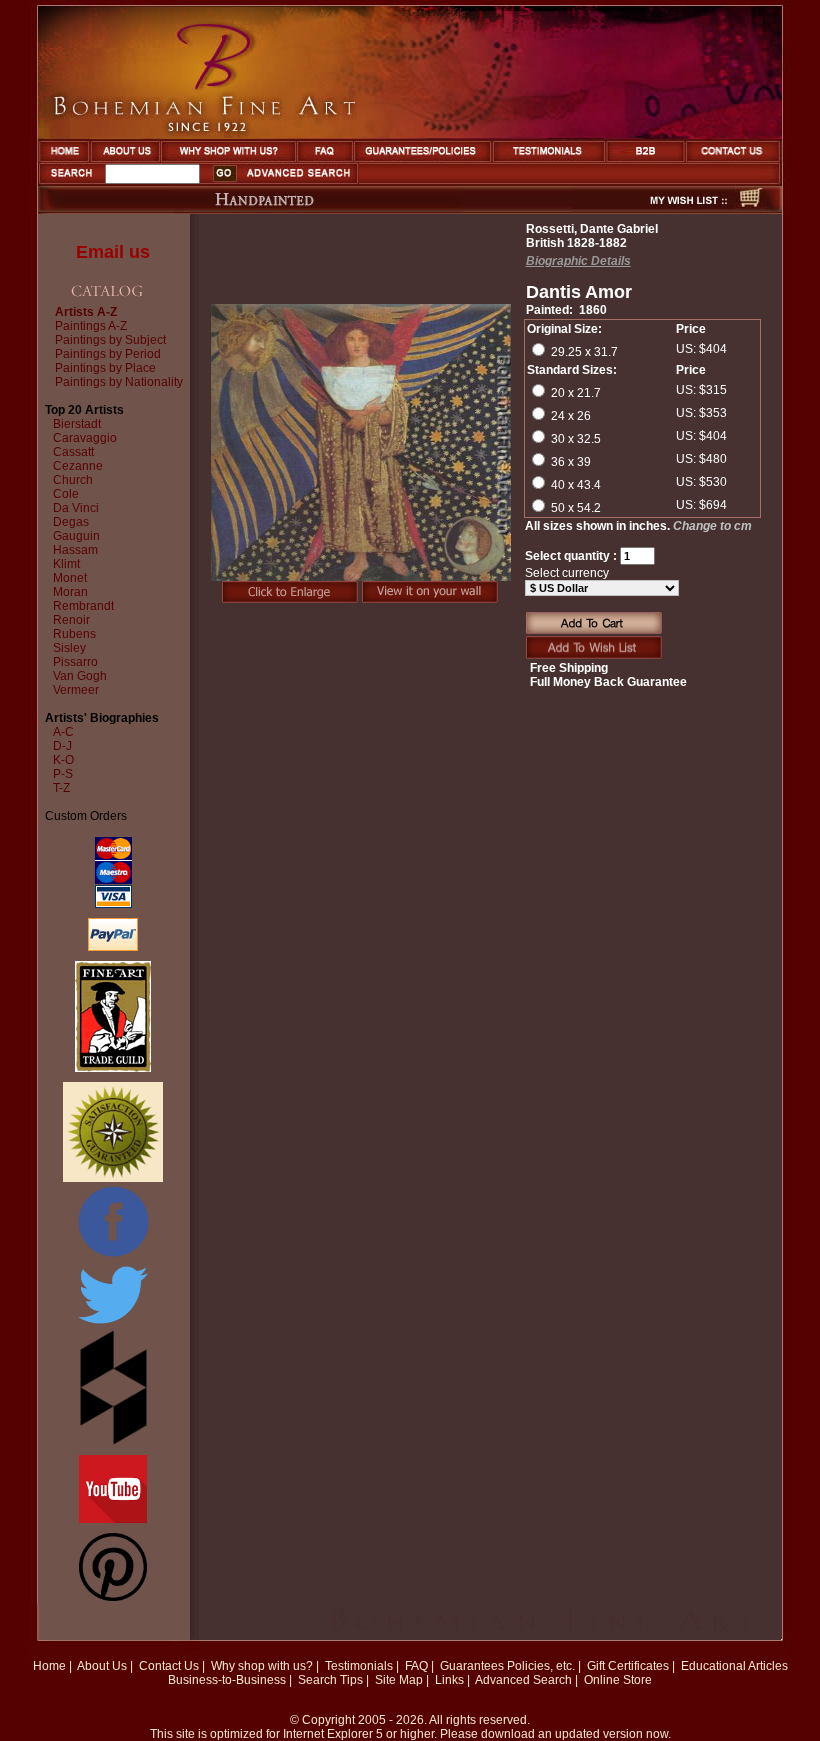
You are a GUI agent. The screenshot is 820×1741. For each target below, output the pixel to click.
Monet (70, 578)
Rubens (74, 634)
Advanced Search (523, 1680)
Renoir (71, 620)
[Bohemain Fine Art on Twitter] (113, 1326)
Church (73, 480)
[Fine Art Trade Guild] (113, 1068)
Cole (66, 494)
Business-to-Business (227, 1680)
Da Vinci (76, 508)
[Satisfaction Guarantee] (113, 1178)
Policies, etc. (541, 1666)
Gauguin (76, 536)
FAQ (416, 1666)
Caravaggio (85, 438)
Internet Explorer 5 (333, 1734)
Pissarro (75, 662)
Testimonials (359, 1666)
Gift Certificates (628, 1666)
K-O (63, 760)
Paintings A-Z (91, 326)
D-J (62, 746)
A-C (63, 732)
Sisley (69, 648)
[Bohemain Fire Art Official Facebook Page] (113, 1256)
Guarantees (472, 1666)
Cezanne (78, 466)
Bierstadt (77, 424)
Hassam (75, 550)
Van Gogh (80, 676)
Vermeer (76, 690)
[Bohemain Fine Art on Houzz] (113, 1441)
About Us (102, 1666)
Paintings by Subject (110, 340)
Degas (71, 522)
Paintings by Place (105, 368)
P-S (63, 774)
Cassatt (73, 452)
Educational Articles (734, 1666)
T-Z (61, 788)
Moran (70, 592)
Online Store (618, 1680)
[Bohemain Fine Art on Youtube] (113, 1519)
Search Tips (330, 1680)
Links (449, 1680)
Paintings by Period (108, 354)
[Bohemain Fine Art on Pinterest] (113, 1597)
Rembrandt (83, 606)
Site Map (399, 1680)
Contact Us (169, 1666)
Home (49, 1666)
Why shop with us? (262, 1666)
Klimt (66, 564)
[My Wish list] (653, 208)
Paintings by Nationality (119, 382)
